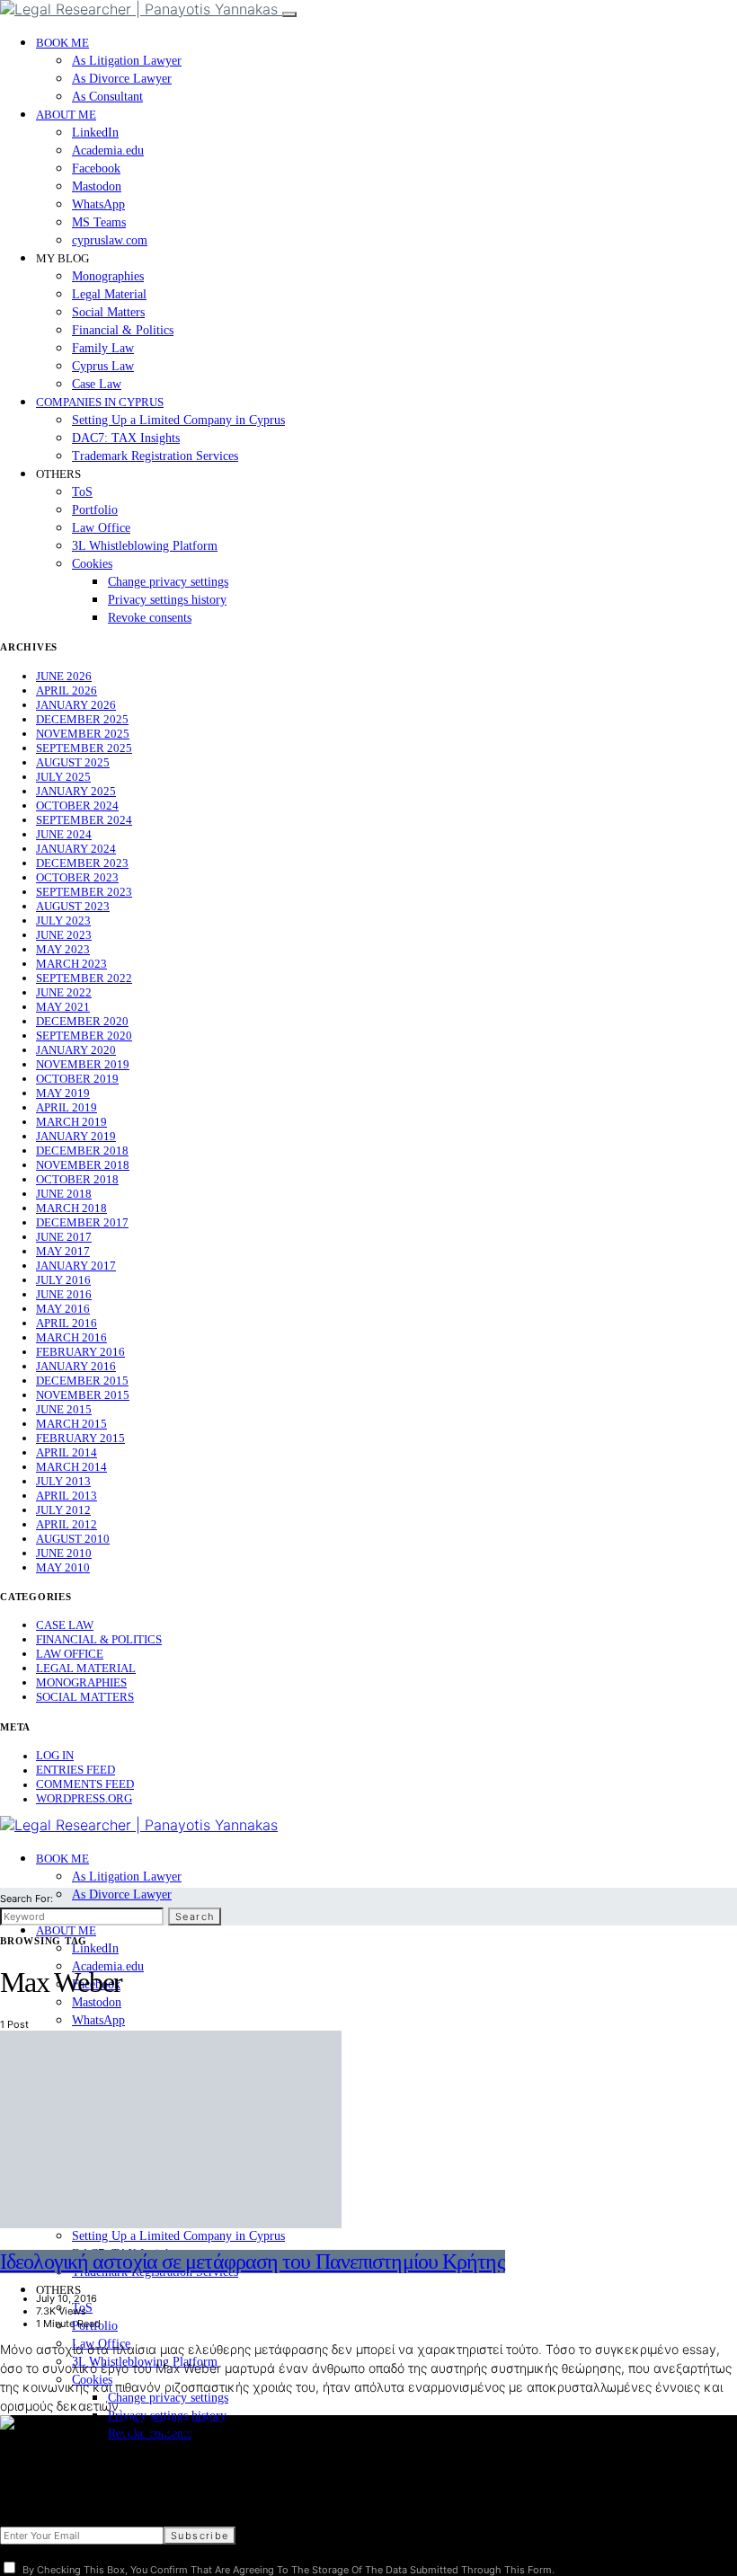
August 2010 (73, 1539)
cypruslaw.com (110, 240)
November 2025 (83, 734)
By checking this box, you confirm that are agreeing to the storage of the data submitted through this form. (289, 2570)
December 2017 (82, 1222)
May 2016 (63, 1309)
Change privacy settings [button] (168, 582)
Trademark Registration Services (155, 456)
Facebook (96, 168)
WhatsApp (98, 204)
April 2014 (67, 1452)
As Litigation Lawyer (127, 61)
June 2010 (64, 1553)
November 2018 (83, 1165)
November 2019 (83, 1064)
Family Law (103, 348)
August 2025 (73, 762)
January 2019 (76, 1136)
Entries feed (75, 1770)
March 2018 (71, 1208)
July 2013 (63, 1481)
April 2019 (67, 1107)
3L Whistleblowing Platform (145, 546)
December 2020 (82, 1021)
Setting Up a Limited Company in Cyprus (178, 420)
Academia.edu (108, 150)
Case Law (97, 384)
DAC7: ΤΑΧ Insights (126, 438)
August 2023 (73, 906)
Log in (55, 1755)
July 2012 (63, 1510)
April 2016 (67, 1323)
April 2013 (67, 1496)
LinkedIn (95, 133)
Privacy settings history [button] (167, 600)
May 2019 (63, 1093)
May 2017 (63, 1251)
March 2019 (71, 1122)
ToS (82, 492)
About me (66, 115)
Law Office (101, 528)
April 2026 (67, 690)
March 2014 (71, 1467)
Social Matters (108, 312)
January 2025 (76, 791)
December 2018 (82, 1151)
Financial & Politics (123, 330)
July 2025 (63, 777)
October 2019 (77, 1079)
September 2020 (84, 1036)
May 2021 (63, 1007)
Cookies (92, 564)
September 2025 (84, 748)
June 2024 (64, 834)
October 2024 (77, 806)
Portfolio (95, 510)
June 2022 (64, 992)
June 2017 (64, 1237)
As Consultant (107, 97)
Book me (62, 43)
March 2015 (71, 1424)
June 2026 (64, 676)
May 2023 (63, 949)
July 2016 (63, 1280)
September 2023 (84, 892)
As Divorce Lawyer (122, 79)
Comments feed (85, 1784)
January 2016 (76, 1366)
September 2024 (84, 820)
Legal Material (109, 294)
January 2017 (76, 1266)
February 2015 (80, 1438)
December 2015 (82, 1381)
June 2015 (64, 1409)
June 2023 (64, 935)
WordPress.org (84, 1798)
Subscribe (200, 2536)
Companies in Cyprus (100, 402)
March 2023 (71, 964)
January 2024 (76, 849)
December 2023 (82, 863)
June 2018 (64, 1194)
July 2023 (63, 921)
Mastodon (97, 186)
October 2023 (77, 877)
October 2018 (77, 1179)
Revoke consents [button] (150, 618)
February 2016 (80, 1352)
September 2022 (84, 978)
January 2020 (76, 1050)
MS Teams (99, 222)
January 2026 (76, 705)
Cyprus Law (103, 366)
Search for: (27, 1899)
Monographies (108, 276)
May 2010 (63, 1567)
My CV (18, 2466)
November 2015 (83, 1395)
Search (195, 1917)
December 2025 (82, 719)
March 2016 (71, 1337)
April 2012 (67, 1524)
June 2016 (64, 1294)
